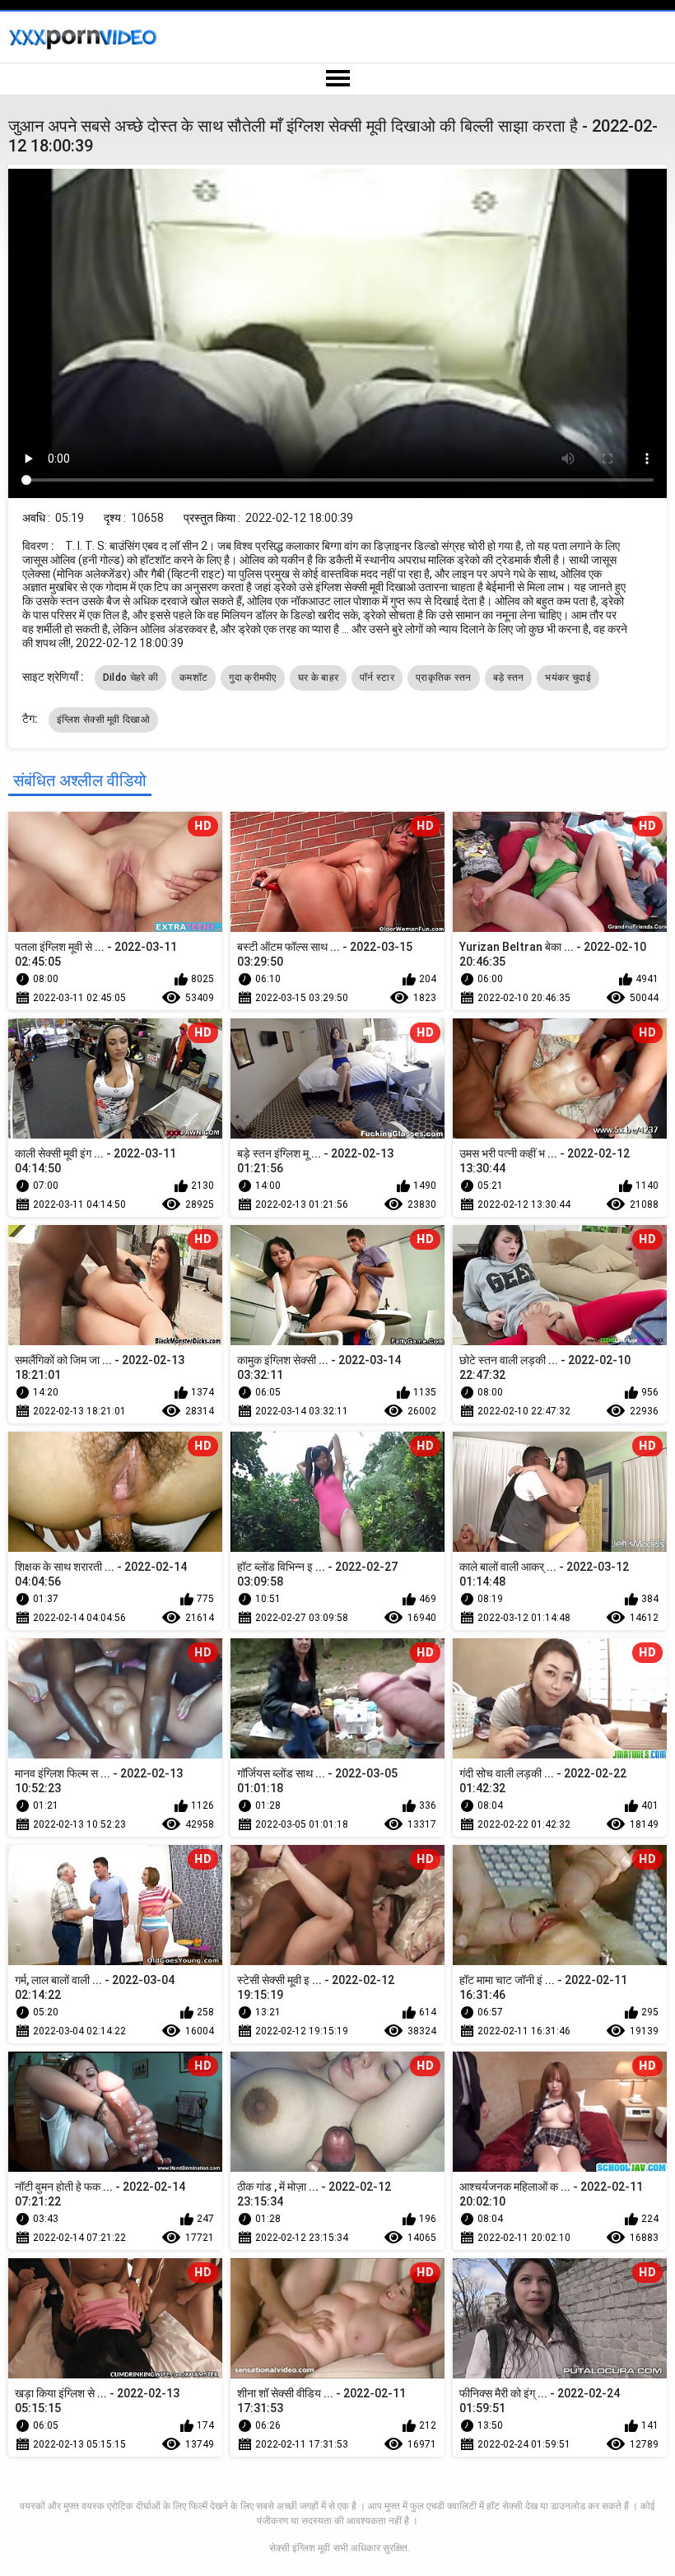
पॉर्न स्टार (377, 678)
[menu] (337, 79)
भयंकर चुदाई (568, 678)
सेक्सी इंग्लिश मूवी (300, 2548)
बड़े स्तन (509, 678)
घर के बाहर (318, 678)
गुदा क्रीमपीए (252, 678)
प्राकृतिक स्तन (444, 678)
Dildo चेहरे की (130, 678)
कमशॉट (193, 678)
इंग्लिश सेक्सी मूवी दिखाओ (103, 720)
